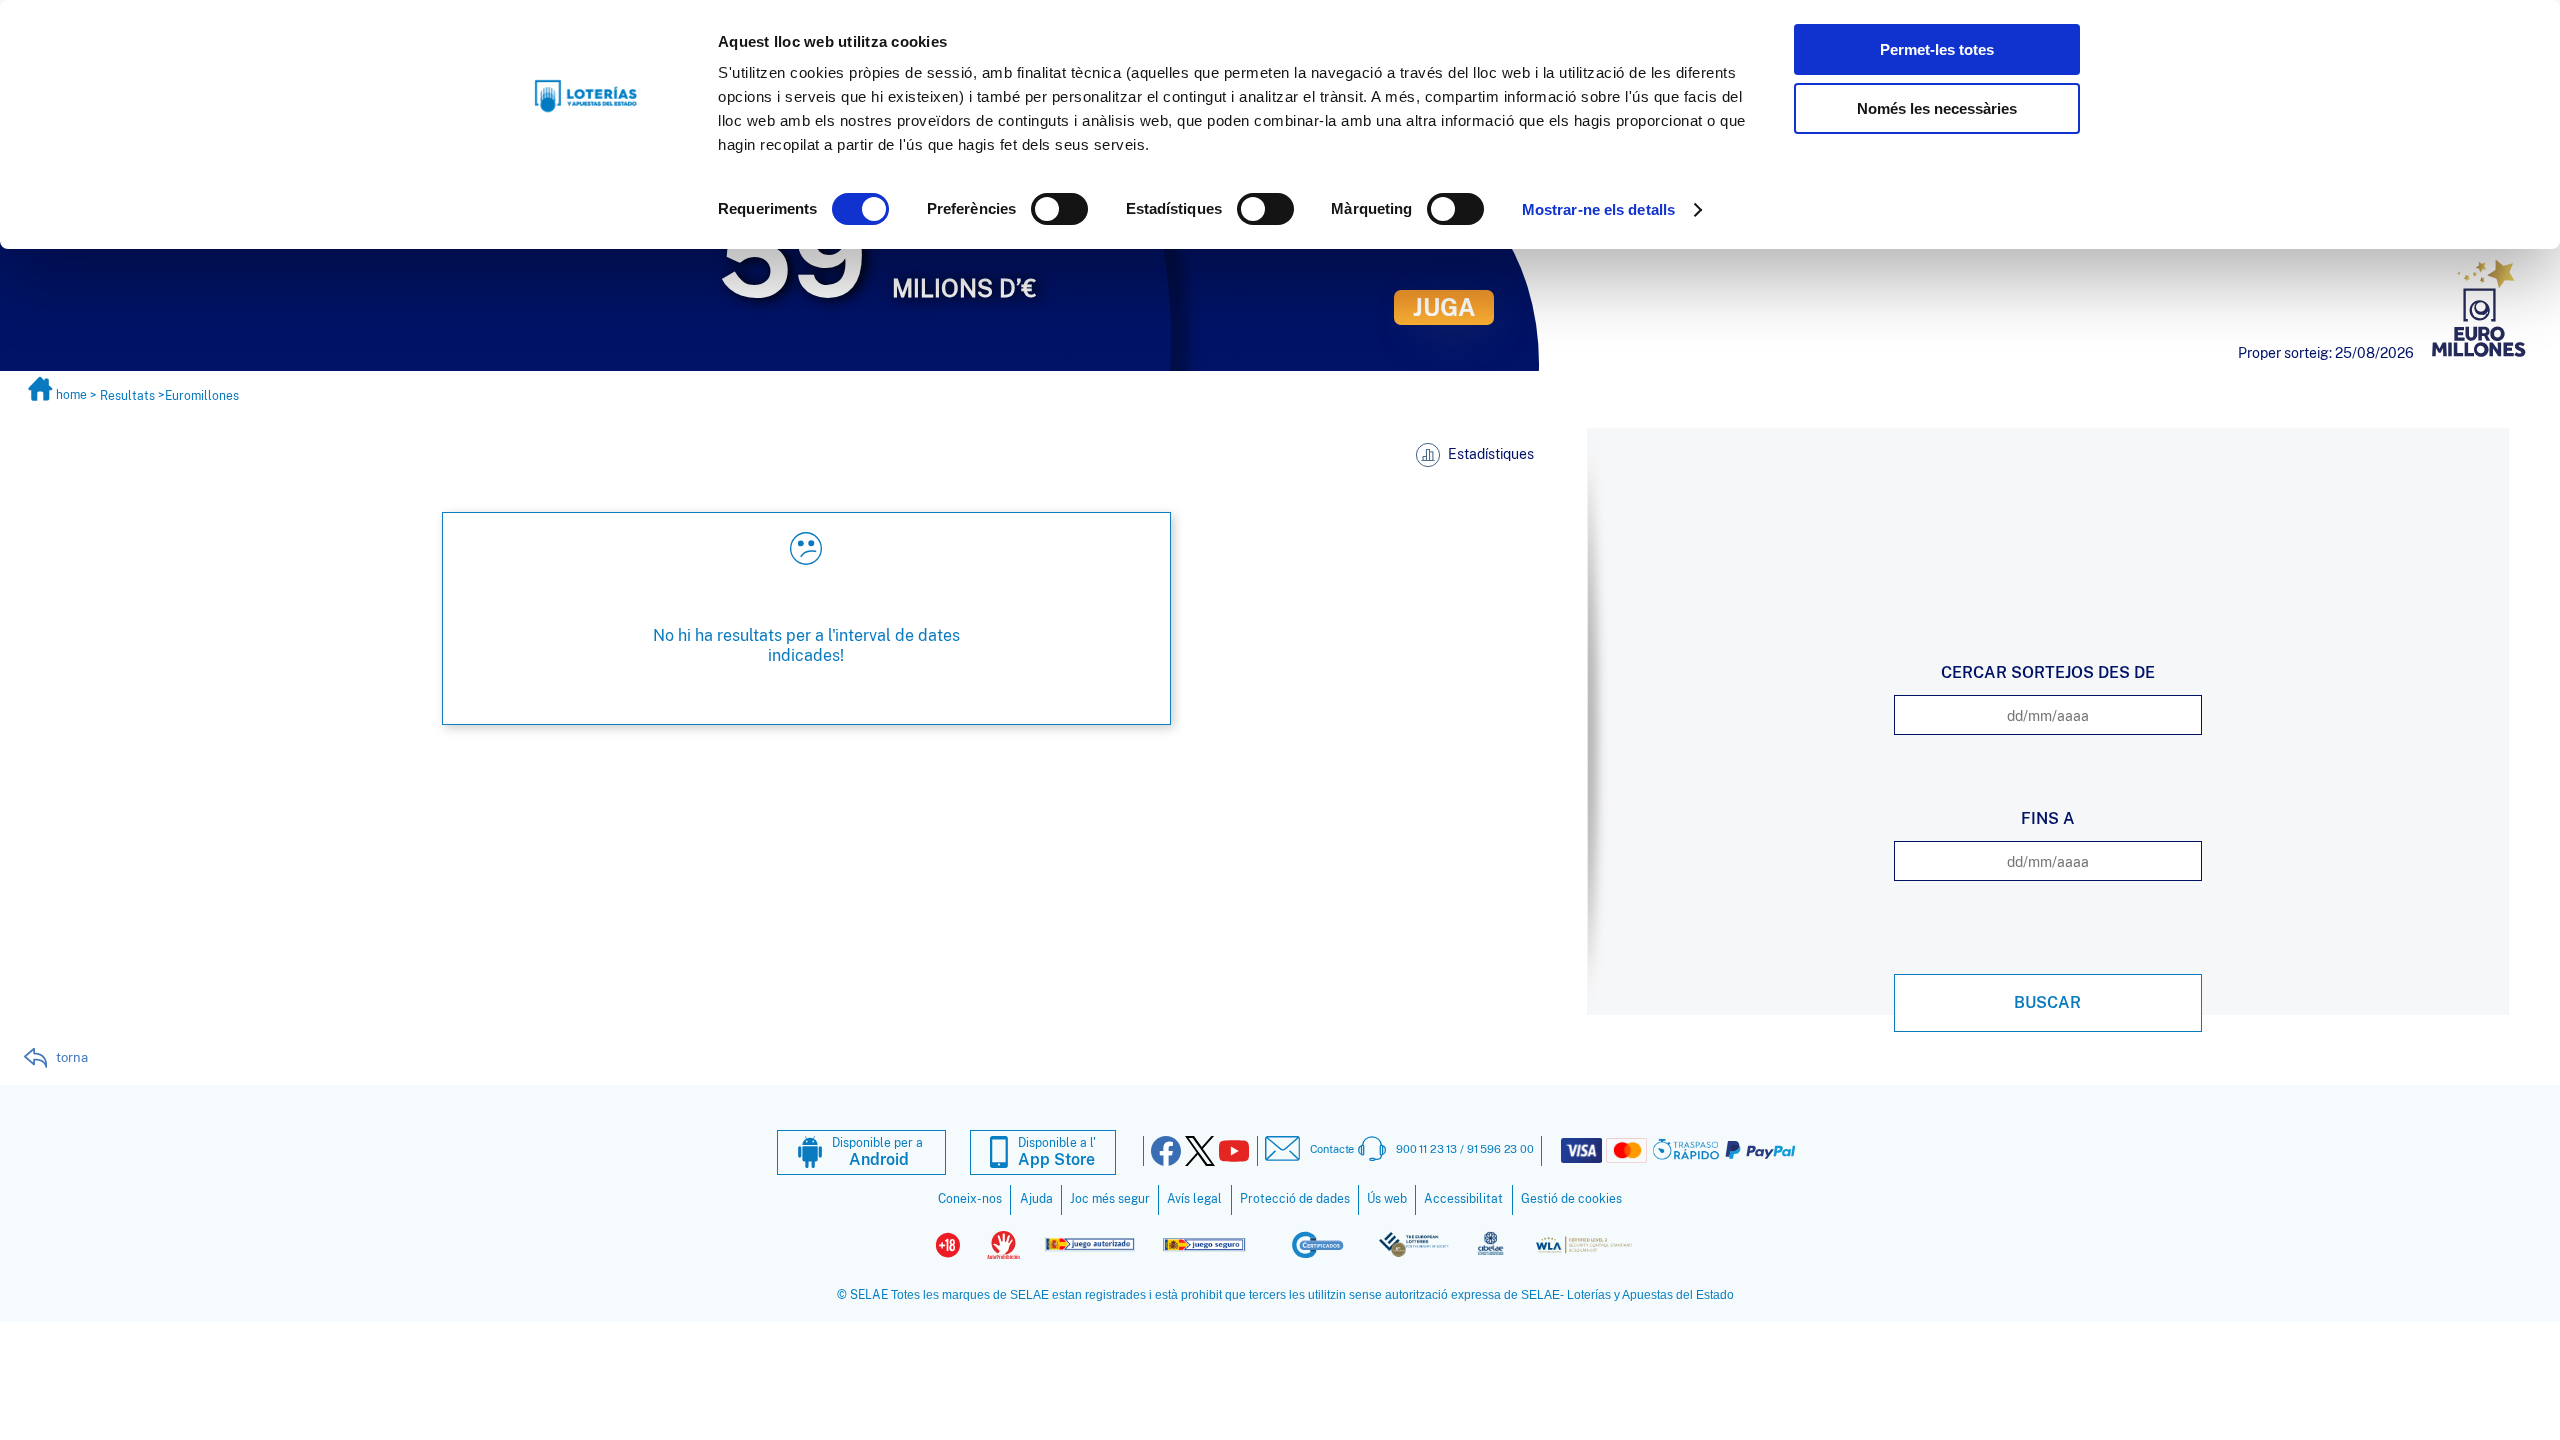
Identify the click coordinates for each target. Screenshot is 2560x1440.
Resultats (127, 395)
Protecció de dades (1295, 1199)
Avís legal (1194, 1199)
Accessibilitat (1463, 1199)
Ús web (1387, 1199)
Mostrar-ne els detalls (1598, 209)
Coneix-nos (970, 1199)
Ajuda (1036, 1199)
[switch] (1059, 209)
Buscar (2047, 1002)
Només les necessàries (1937, 108)
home (71, 395)
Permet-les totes (1937, 49)
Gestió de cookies (1571, 1199)
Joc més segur (1110, 1199)
